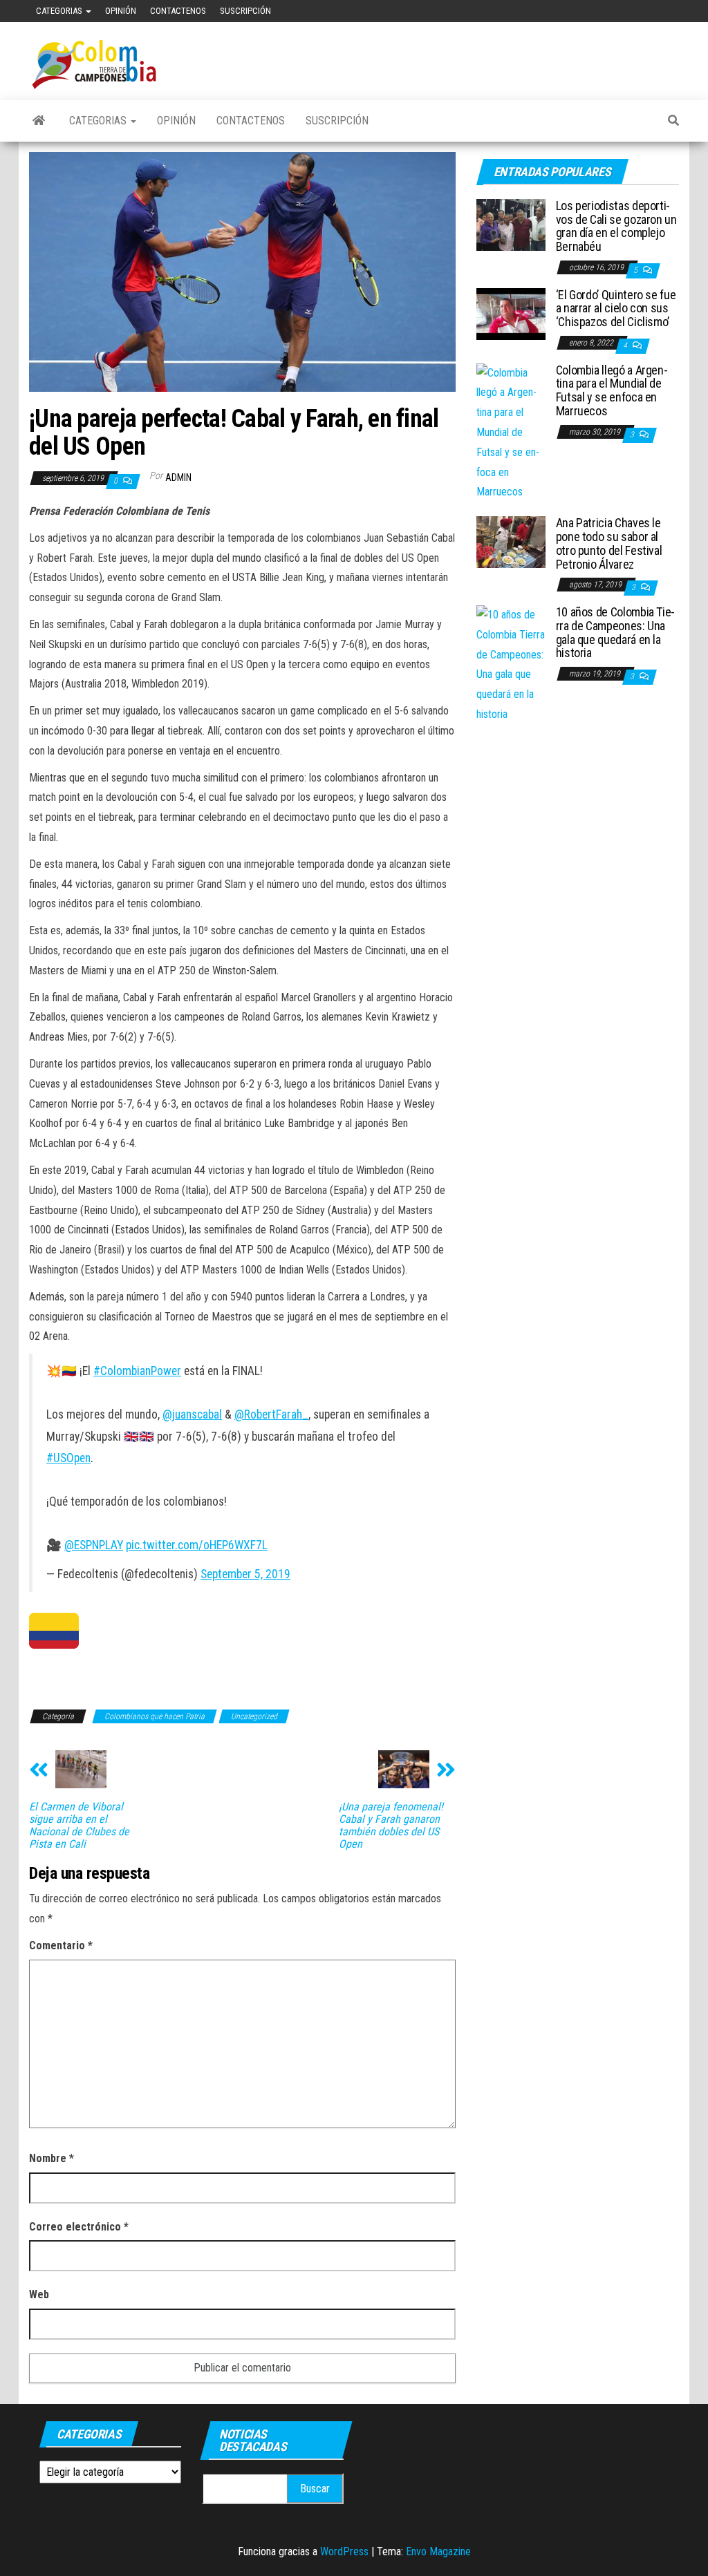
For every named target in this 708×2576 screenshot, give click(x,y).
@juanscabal (192, 1414)
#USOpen (68, 1458)
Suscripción (245, 11)
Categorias (60, 11)
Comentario (61, 1945)
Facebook (612, 11)
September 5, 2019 (245, 1574)
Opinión (121, 11)
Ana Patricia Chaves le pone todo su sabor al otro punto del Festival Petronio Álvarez (609, 543)
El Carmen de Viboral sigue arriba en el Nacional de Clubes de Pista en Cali (79, 1826)
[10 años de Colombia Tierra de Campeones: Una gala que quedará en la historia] (511, 664)
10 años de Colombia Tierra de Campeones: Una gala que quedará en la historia (616, 632)
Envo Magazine (438, 2551)
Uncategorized (254, 1716)
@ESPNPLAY (94, 1545)
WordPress (344, 2551)
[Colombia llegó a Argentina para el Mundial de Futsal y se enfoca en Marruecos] (511, 432)
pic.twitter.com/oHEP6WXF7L (197, 1545)
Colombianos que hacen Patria (155, 1716)
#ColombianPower (137, 1371)
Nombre (52, 2158)
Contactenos (178, 11)
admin (178, 477)
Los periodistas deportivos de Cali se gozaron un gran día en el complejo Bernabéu (616, 226)
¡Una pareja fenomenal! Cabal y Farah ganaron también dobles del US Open (391, 1826)
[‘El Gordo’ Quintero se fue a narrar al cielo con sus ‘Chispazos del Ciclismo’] (511, 313)
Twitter (656, 11)
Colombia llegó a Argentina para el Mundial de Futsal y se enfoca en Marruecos (612, 390)
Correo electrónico (79, 2227)
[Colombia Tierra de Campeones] (39, 121)
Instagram (678, 11)
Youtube (634, 11)
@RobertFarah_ (271, 1414)
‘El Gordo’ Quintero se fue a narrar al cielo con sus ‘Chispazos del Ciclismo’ (616, 309)
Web (39, 2294)
